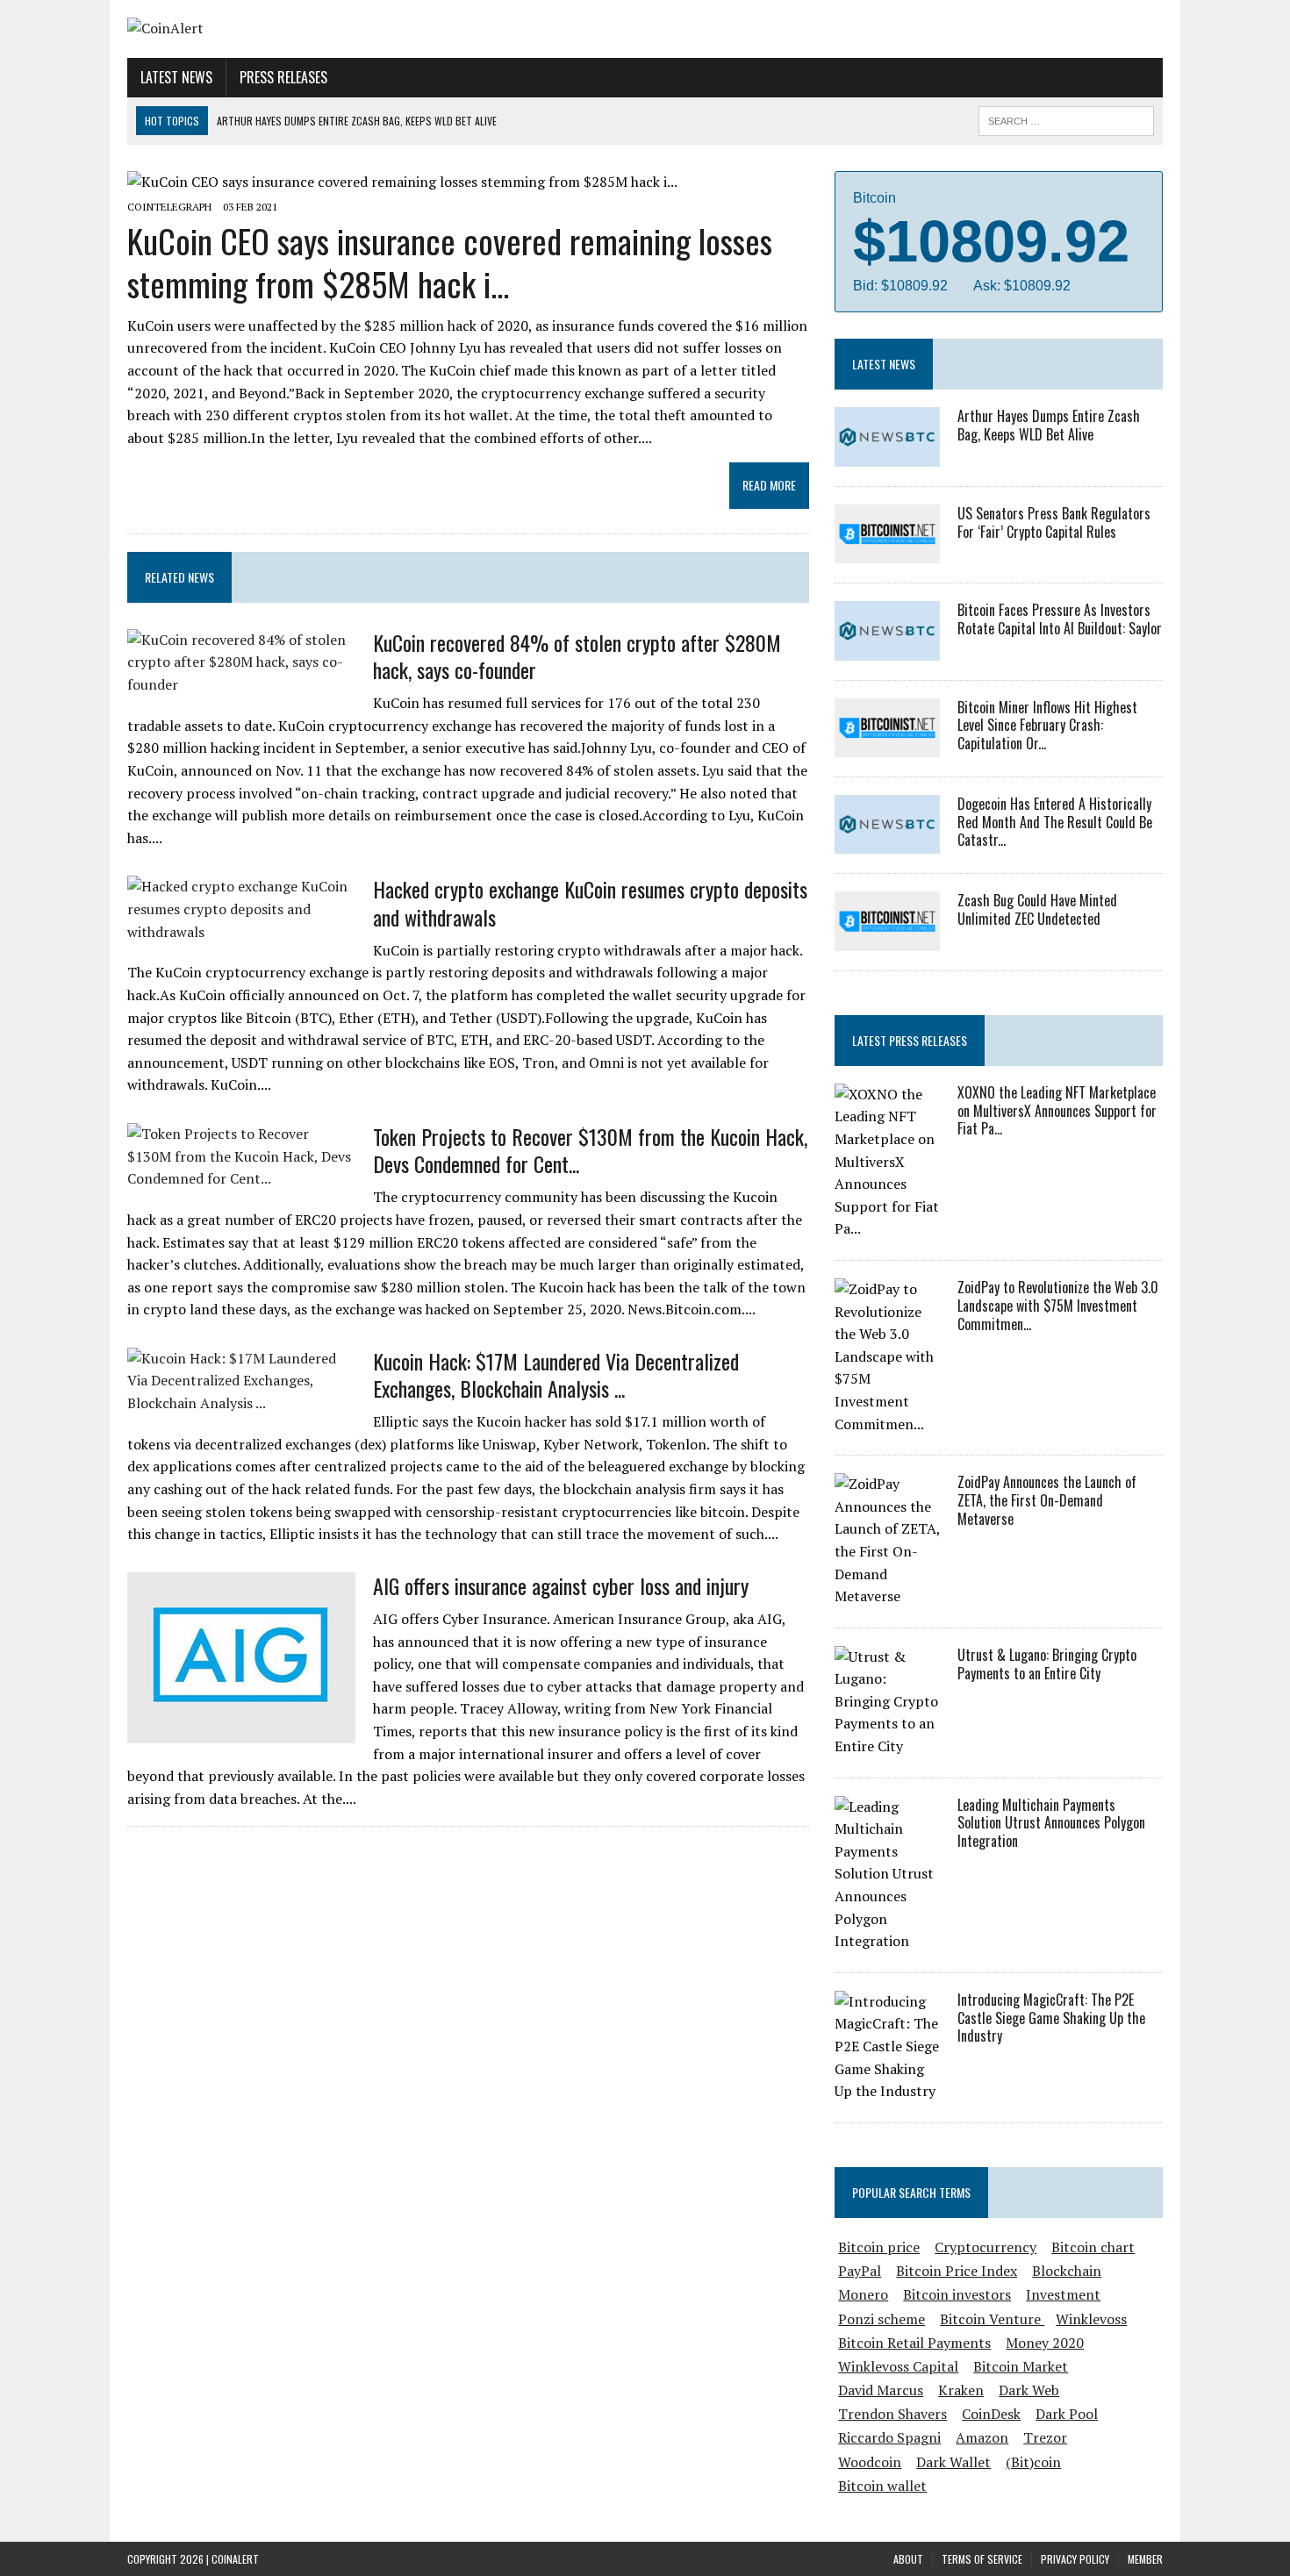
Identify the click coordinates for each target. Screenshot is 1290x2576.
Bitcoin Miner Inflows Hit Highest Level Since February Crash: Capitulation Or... (1047, 726)
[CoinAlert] (291, 29)
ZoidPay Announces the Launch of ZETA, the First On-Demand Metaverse (1047, 1500)
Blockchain (1067, 2271)
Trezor (1045, 2437)
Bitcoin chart (1093, 2247)
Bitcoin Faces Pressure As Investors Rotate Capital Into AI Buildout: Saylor (1060, 619)
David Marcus (881, 2390)
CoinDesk (991, 2414)
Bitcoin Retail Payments (914, 2343)
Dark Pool (1067, 2414)
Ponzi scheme (881, 2319)
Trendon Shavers (892, 2414)
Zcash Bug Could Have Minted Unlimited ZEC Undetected (1037, 909)
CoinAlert (235, 2559)
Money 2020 (1045, 2343)
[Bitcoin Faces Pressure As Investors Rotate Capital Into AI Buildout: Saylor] (887, 648)
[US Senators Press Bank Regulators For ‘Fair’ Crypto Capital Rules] (887, 552)
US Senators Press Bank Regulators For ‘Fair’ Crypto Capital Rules (1054, 522)
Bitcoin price (879, 2247)
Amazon (982, 2437)
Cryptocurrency (985, 2247)
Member (1145, 2559)
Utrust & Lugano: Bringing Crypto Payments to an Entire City (1047, 1664)
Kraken (961, 2390)
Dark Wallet (953, 2462)
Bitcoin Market (1021, 2366)
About (908, 2559)
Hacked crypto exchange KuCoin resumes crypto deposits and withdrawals (590, 902)
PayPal (860, 2271)
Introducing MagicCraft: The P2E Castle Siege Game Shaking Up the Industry (1051, 2018)
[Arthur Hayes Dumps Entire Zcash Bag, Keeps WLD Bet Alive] (887, 454)
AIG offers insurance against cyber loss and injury (561, 1585)
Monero (863, 2294)
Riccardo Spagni (889, 2437)
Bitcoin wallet (882, 2486)
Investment (1063, 2294)
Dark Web (1029, 2390)
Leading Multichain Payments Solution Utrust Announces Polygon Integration (1051, 1823)
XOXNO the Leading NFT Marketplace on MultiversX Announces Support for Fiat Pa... (1057, 1111)
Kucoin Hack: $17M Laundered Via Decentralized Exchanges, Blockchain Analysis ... (556, 1374)
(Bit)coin (1033, 2462)
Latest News (176, 77)
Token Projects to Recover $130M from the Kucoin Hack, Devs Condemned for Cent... (590, 1150)
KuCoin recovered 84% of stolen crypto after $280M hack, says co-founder (577, 656)
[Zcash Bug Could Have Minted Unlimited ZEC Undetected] (887, 939)
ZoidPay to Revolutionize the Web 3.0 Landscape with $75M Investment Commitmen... (1058, 1306)
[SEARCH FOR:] (1066, 118)
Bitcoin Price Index (957, 2271)
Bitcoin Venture (992, 2319)
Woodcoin (870, 2462)
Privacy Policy (1075, 2559)
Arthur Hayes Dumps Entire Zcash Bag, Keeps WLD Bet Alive (1049, 425)
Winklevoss (1091, 2319)
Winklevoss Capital (898, 2366)
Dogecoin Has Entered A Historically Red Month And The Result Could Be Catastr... (1055, 822)
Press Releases (283, 77)
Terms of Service (982, 2559)
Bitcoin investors (957, 2294)
